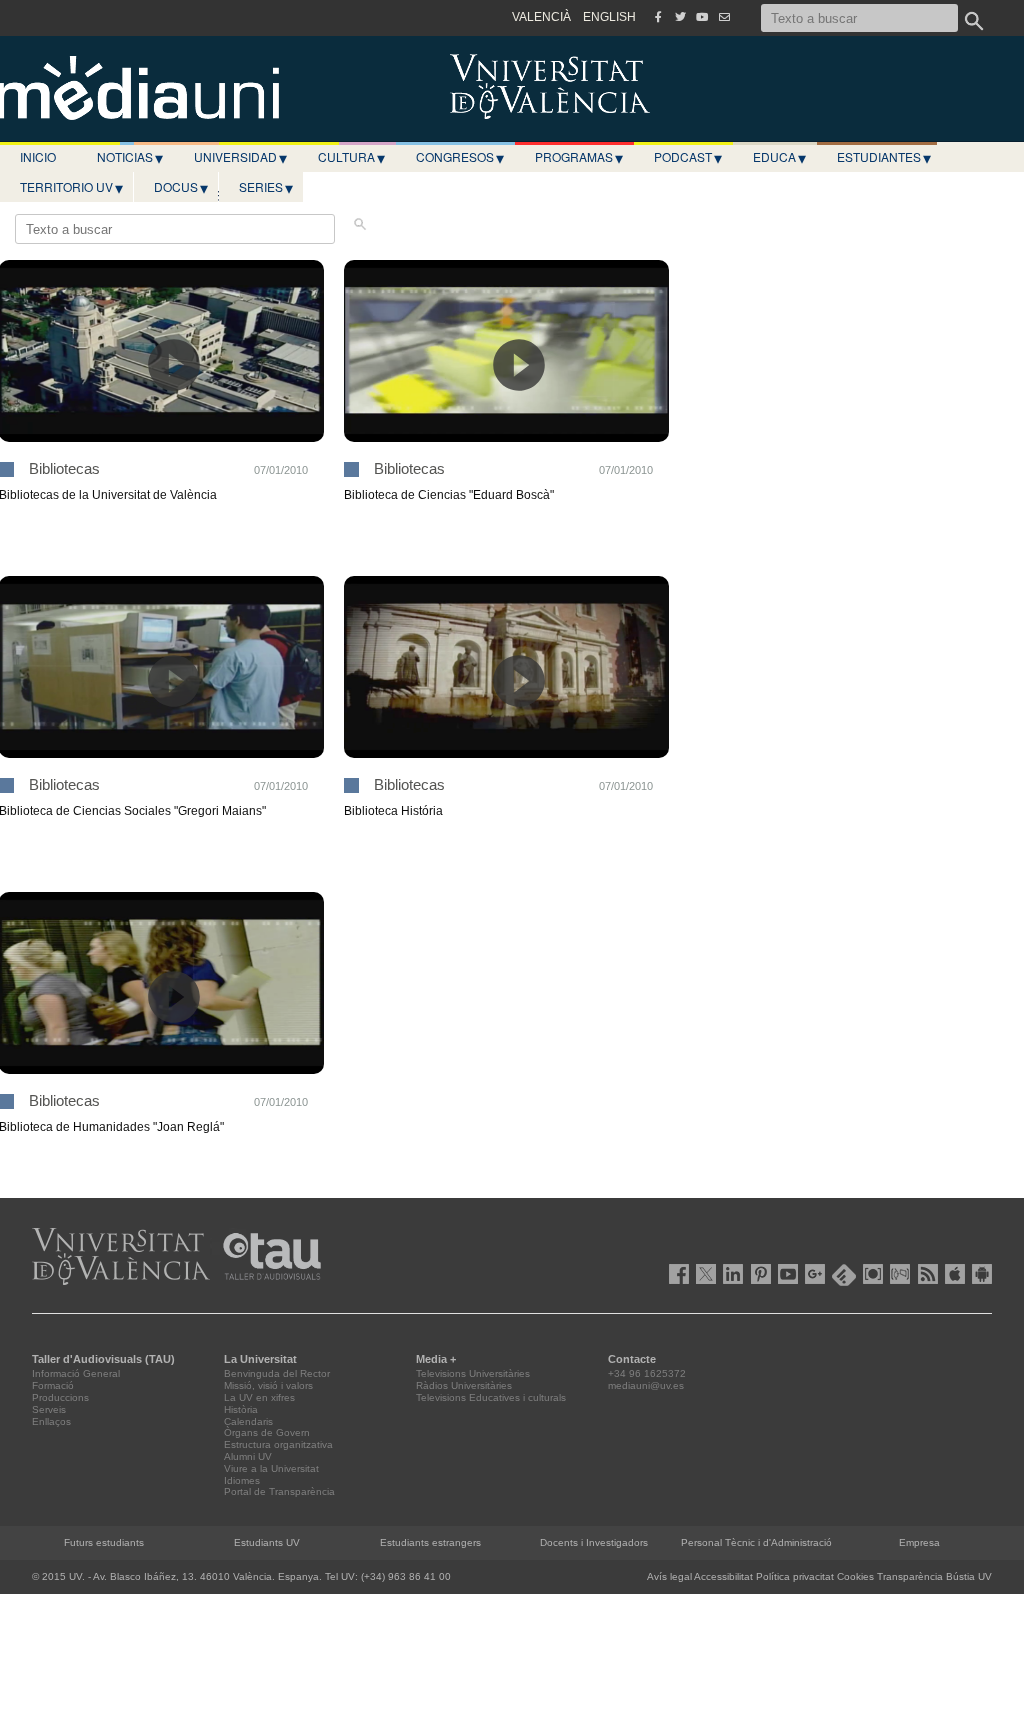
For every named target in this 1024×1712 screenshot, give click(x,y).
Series (266, 187)
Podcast (688, 157)
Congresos (460, 157)
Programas (579, 157)
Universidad (240, 157)
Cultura (351, 157)
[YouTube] (702, 17)
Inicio (38, 156)
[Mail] (724, 17)
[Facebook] (658, 17)
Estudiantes (884, 157)
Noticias (130, 157)
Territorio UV (71, 187)
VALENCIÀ (541, 17)
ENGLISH (609, 17)
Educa (779, 157)
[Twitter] (680, 17)
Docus (181, 187)
